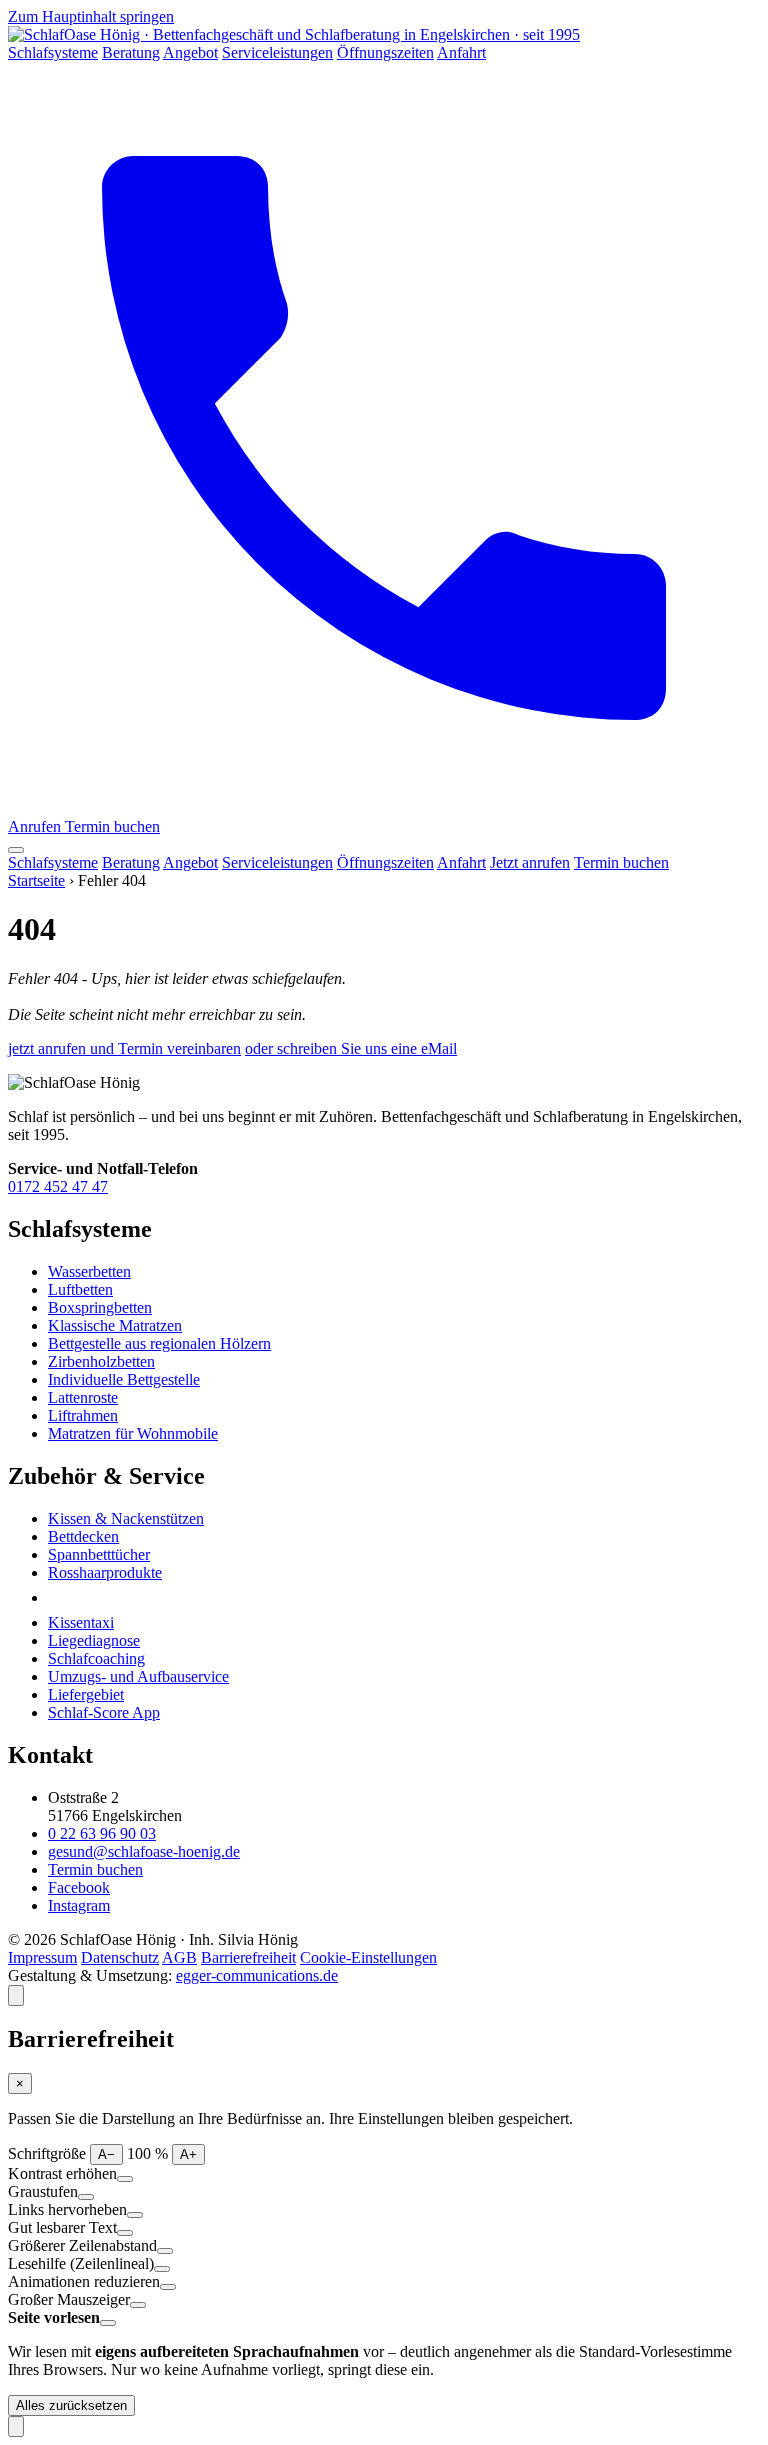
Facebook (79, 1887)
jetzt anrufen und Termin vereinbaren (124, 1048)
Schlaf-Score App (104, 1712)
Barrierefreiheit (248, 1957)
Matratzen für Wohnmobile (133, 1433)
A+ (188, 2154)
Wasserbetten (89, 1271)
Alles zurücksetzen (71, 2405)
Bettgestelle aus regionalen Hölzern (159, 1343)
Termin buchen (112, 826)
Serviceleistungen (277, 52)
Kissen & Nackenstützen (126, 1518)
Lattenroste (83, 1397)
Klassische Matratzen (115, 1325)
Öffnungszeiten (385, 52)
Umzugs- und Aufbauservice (138, 1676)
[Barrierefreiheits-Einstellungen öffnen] (16, 1995)
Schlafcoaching (96, 1658)
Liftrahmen (83, 1415)
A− (106, 2154)
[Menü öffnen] (16, 850)
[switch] (125, 2179)
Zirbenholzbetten (101, 1361)
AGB (179, 1957)
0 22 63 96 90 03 (102, 1833)
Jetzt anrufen (530, 862)
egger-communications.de (257, 1975)
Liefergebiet (86, 1694)
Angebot (190, 52)
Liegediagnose (94, 1640)
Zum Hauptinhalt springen (91, 16)
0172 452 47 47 (58, 1186)
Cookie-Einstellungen (368, 1957)
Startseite (36, 880)
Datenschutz (120, 1957)
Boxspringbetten (100, 1307)
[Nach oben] (16, 2426)
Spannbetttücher (99, 1554)
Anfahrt (461, 52)
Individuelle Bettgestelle (124, 1379)
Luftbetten (80, 1289)
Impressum (42, 1957)
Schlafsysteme (53, 52)
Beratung (131, 52)
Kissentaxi (81, 1622)
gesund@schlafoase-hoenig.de (144, 1851)
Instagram (79, 1905)
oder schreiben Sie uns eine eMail (351, 1048)
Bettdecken (83, 1536)
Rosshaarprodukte (105, 1572)
